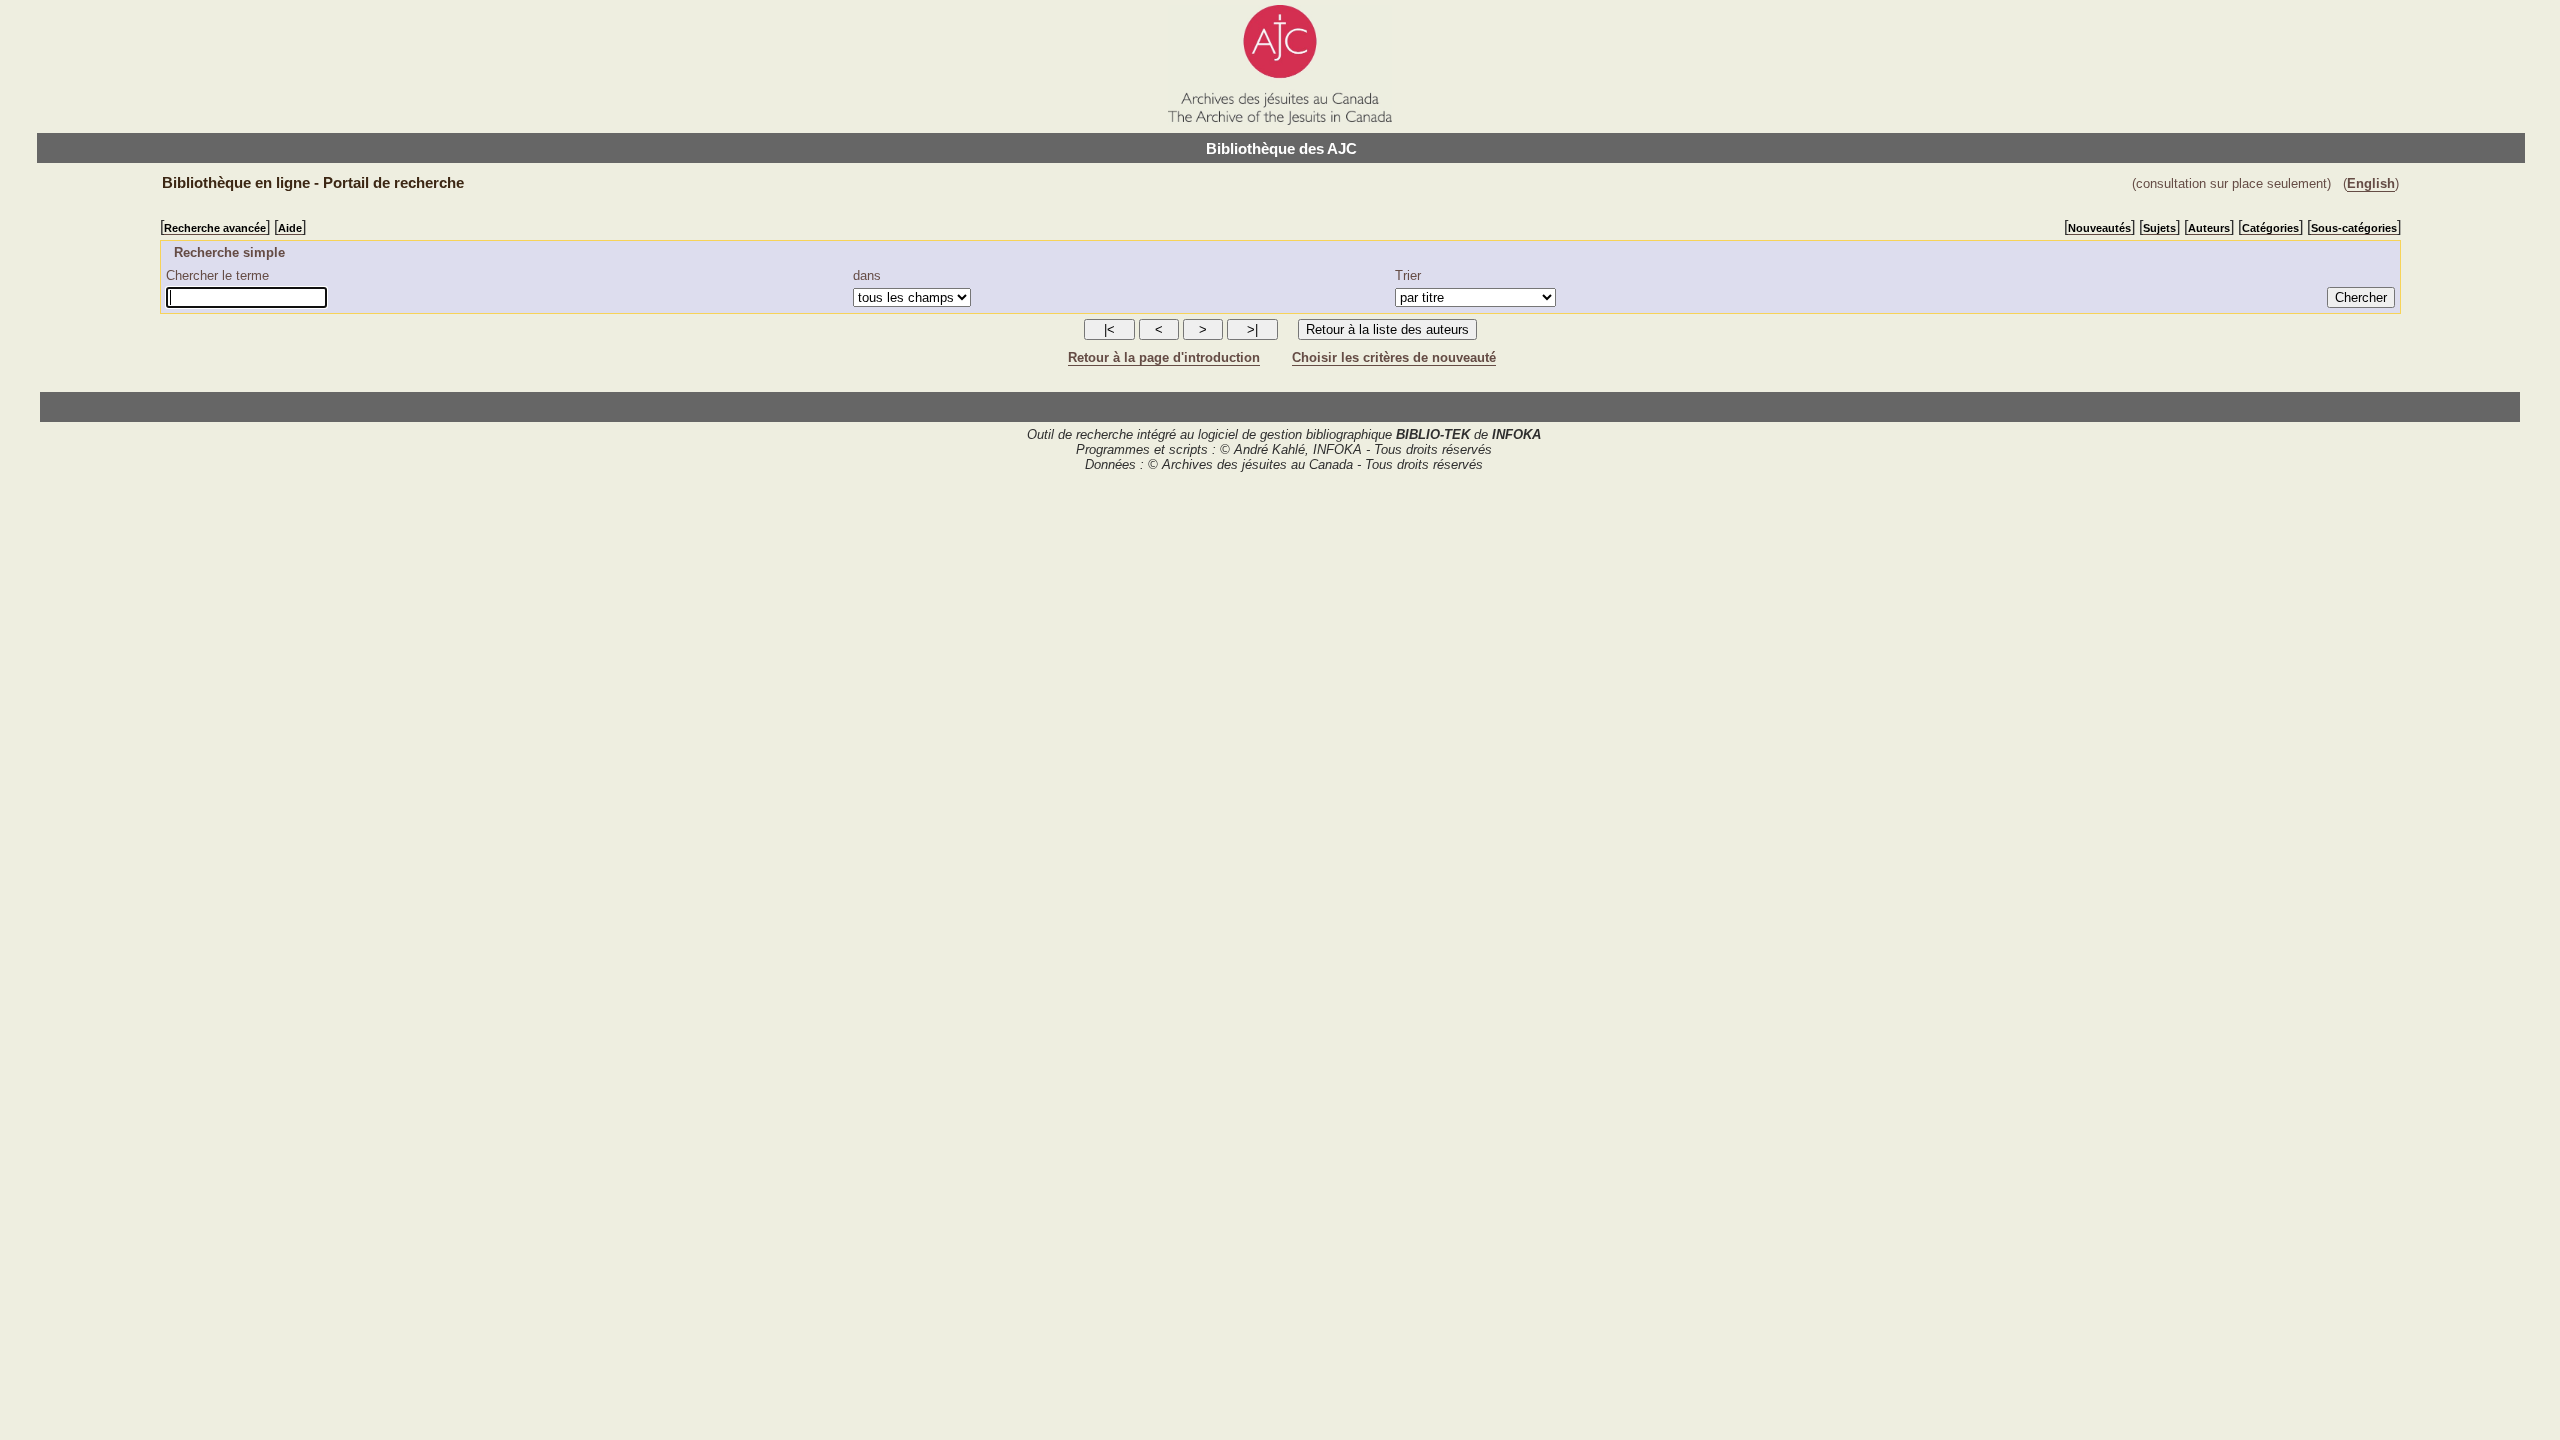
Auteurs (2209, 228)
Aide (290, 228)
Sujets (2159, 228)
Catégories (2270, 228)
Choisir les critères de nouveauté (1394, 357)
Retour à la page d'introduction (1164, 357)
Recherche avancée (215, 228)
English (2371, 183)
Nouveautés (2099, 228)
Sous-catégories (2354, 228)
